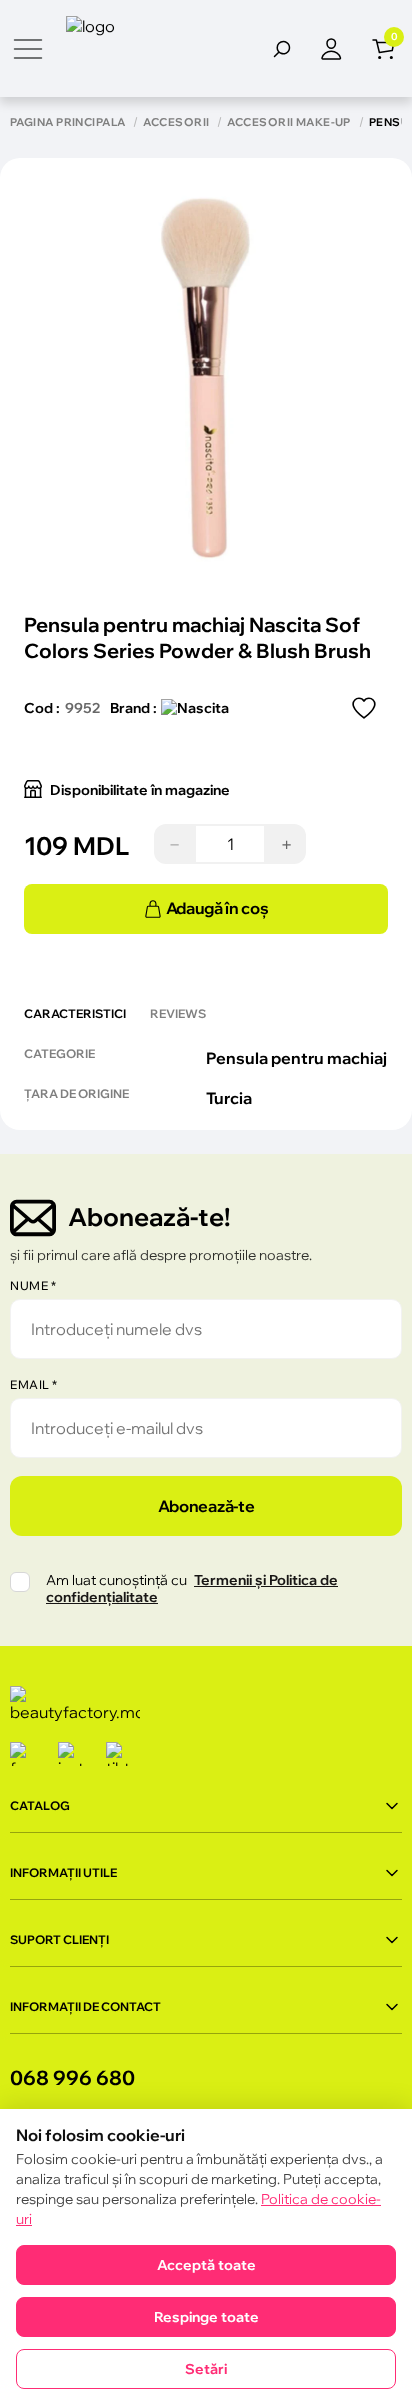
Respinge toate (206, 2317)
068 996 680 (72, 2077)
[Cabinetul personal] (346, 49)
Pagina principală (67, 122)
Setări (206, 2369)
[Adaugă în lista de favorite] (364, 708)
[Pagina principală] (141, 48)
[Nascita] (195, 708)
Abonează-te (206, 1506)
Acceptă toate (206, 2265)
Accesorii (176, 122)
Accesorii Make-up (288, 122)
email (34, 1384)
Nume (33, 1285)
